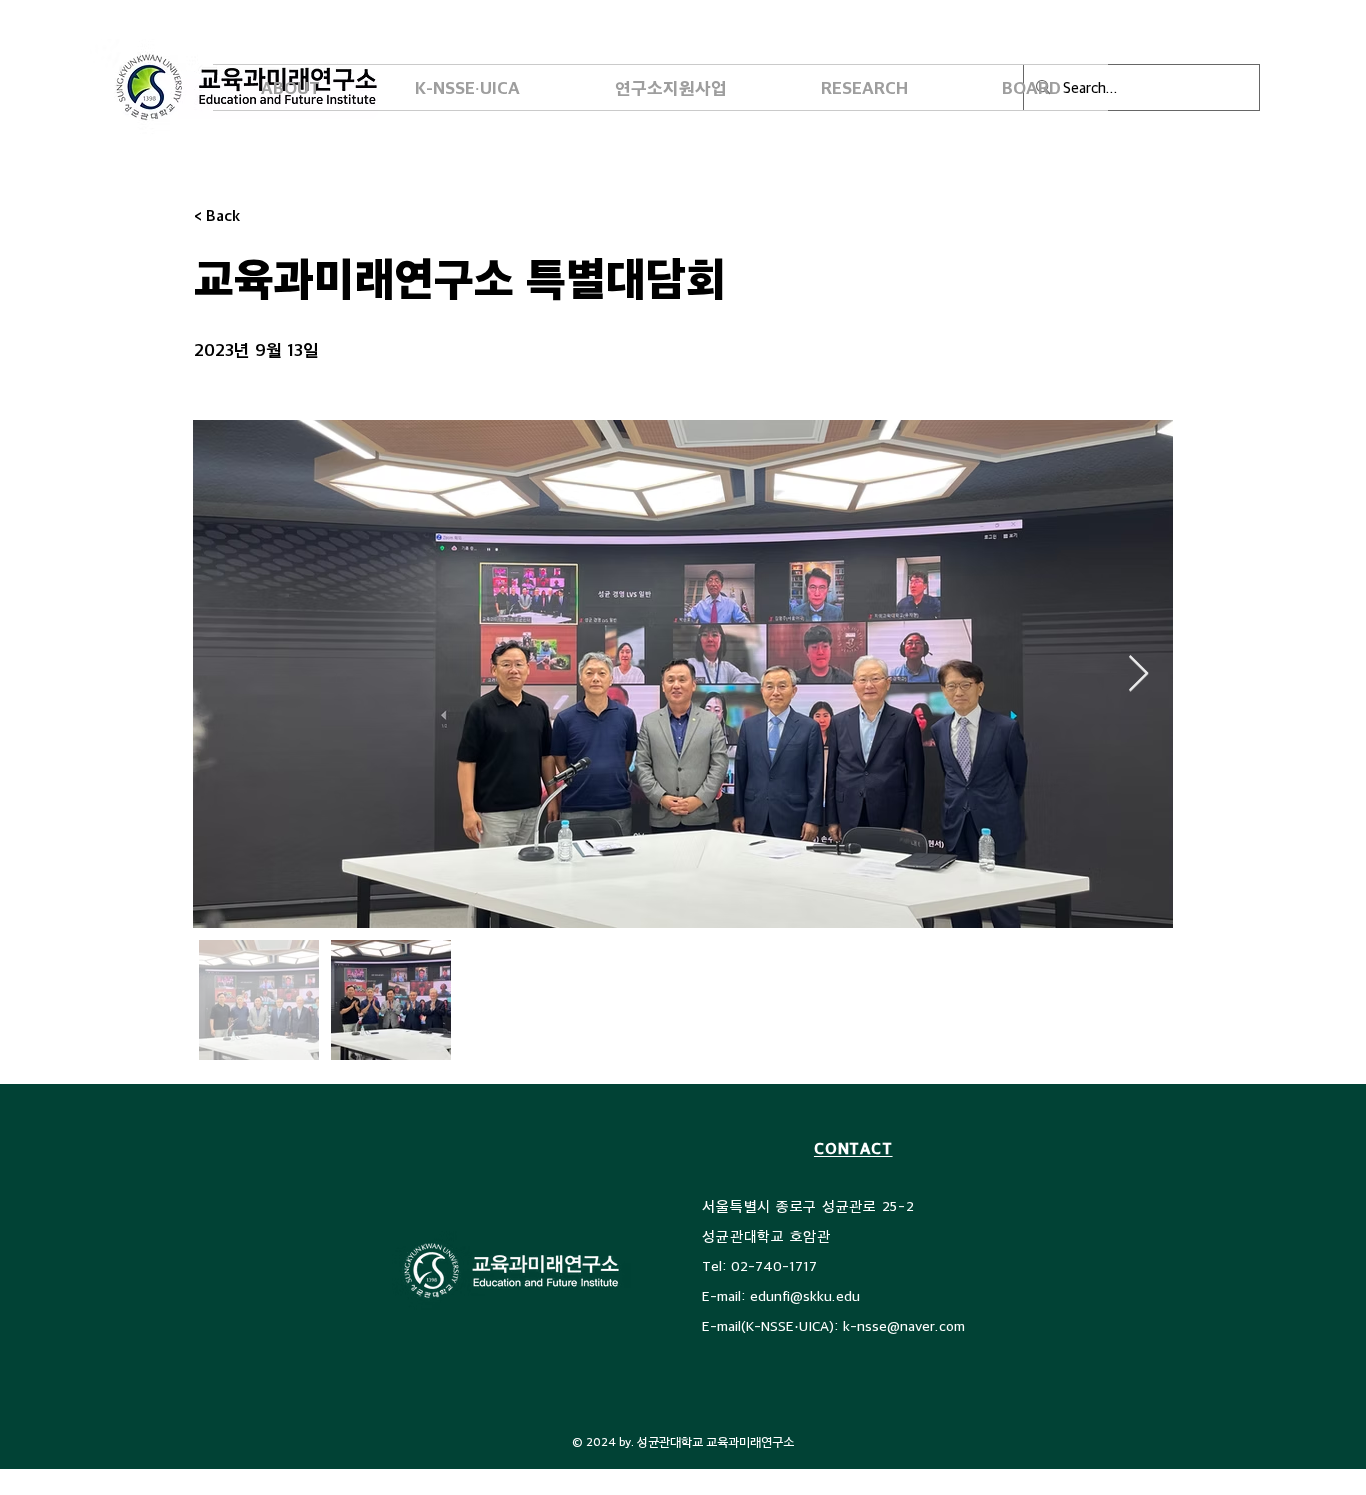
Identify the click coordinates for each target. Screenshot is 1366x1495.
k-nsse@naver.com (904, 1325)
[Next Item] (1138, 674)
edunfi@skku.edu (805, 1295)
